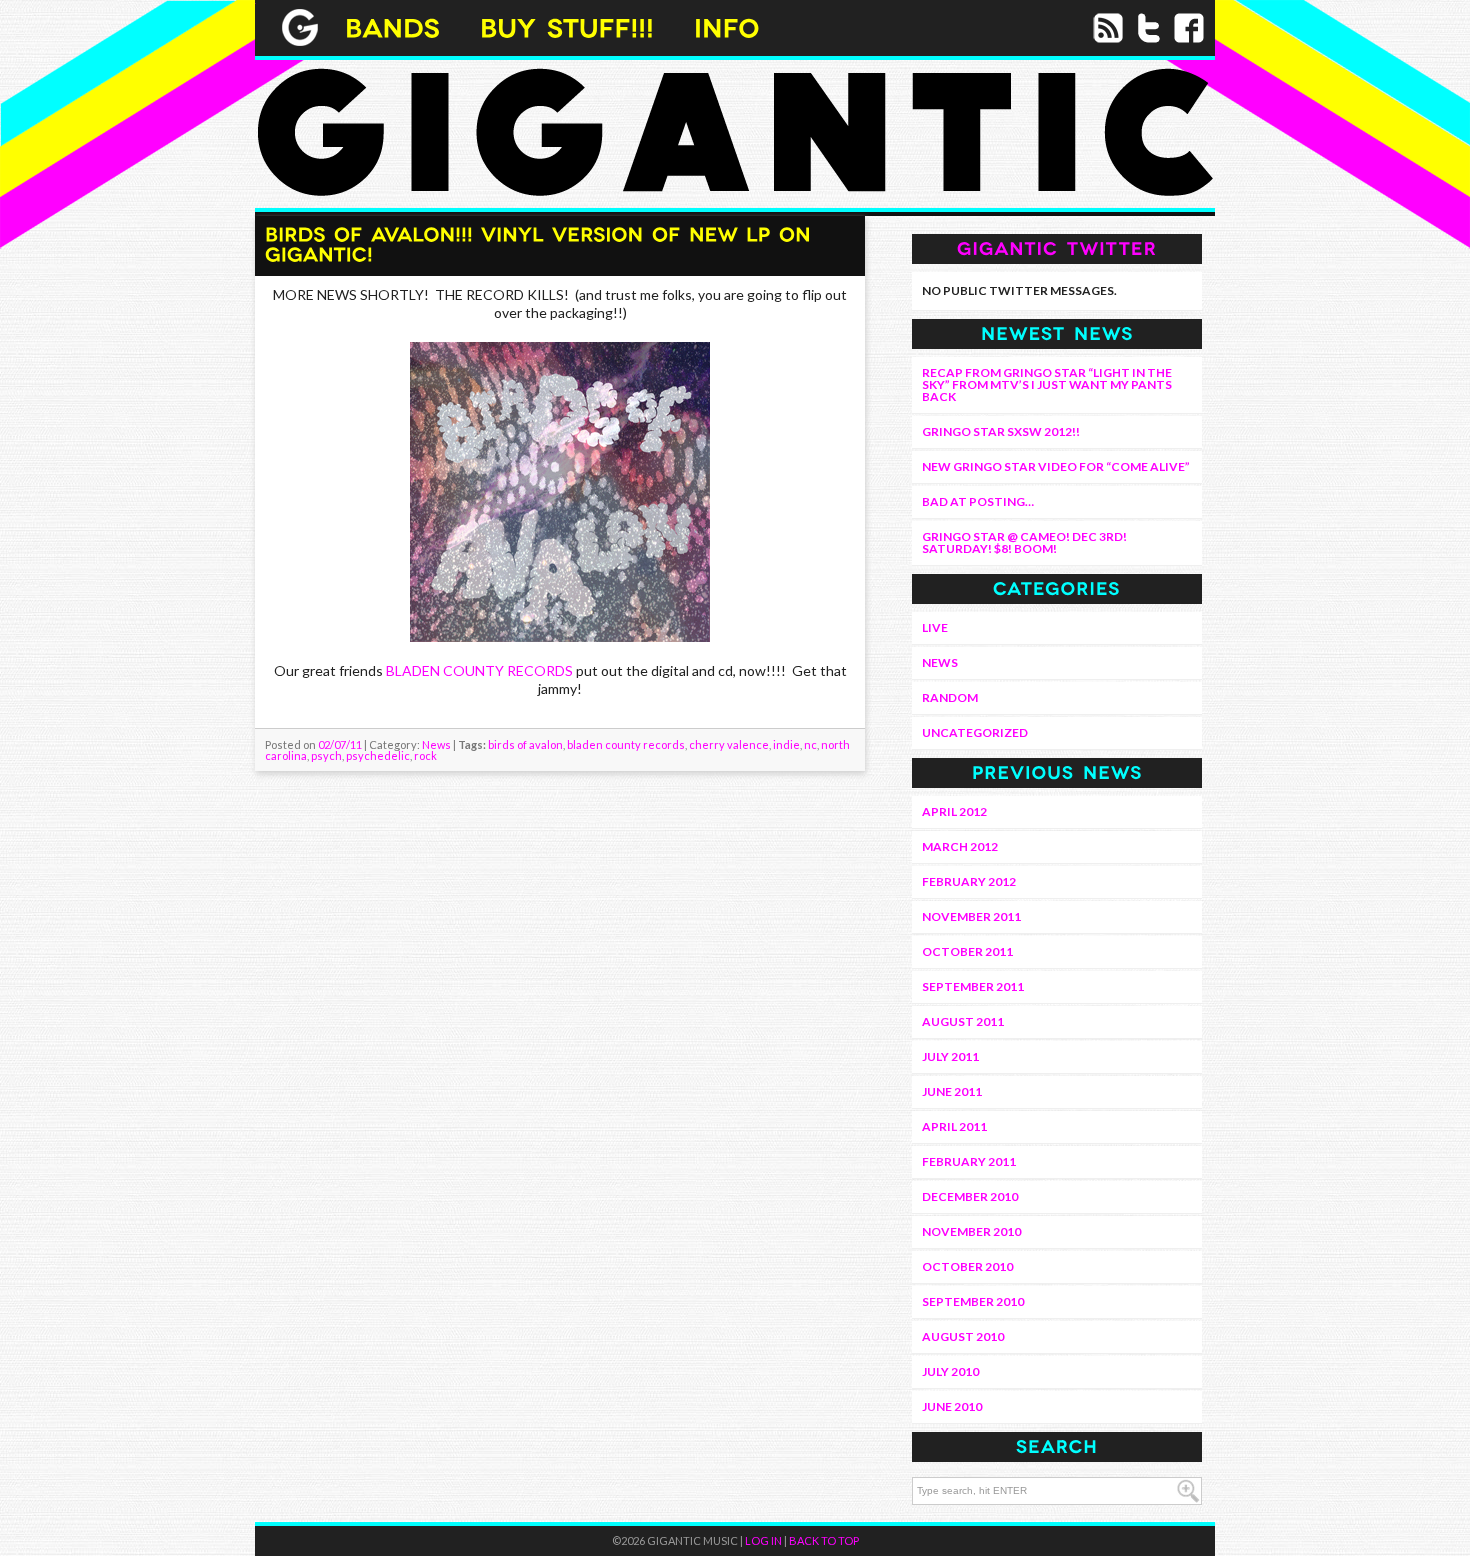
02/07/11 (340, 744)
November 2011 (971, 916)
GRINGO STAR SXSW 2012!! (1001, 431)
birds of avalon (525, 744)
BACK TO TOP (824, 1540)
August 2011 (963, 1021)
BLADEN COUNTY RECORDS (479, 670)
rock (425, 755)
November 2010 (971, 1231)
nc (810, 744)
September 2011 (973, 986)
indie (786, 744)
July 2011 (950, 1056)
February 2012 (969, 881)
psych (326, 755)
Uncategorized (975, 732)
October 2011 (967, 951)
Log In (763, 1540)
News (436, 744)
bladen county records (626, 744)
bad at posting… (978, 501)
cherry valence (729, 744)
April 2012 (954, 811)
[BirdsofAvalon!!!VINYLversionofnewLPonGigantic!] (542, 243)
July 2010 (950, 1371)
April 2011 (954, 1126)
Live (935, 627)
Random (950, 697)
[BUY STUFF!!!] (567, 26)
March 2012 (960, 846)
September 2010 (973, 1301)
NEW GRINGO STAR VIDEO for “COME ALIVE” (1056, 466)
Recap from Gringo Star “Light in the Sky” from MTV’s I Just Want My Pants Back (1047, 384)
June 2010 (952, 1406)
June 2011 (952, 1091)
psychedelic (378, 755)
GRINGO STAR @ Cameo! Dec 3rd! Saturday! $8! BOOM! (1024, 542)
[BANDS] (392, 26)
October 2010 (967, 1266)
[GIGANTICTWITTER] (1057, 247)
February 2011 (969, 1161)
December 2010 (970, 1196)
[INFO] (727, 26)
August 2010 (963, 1336)
